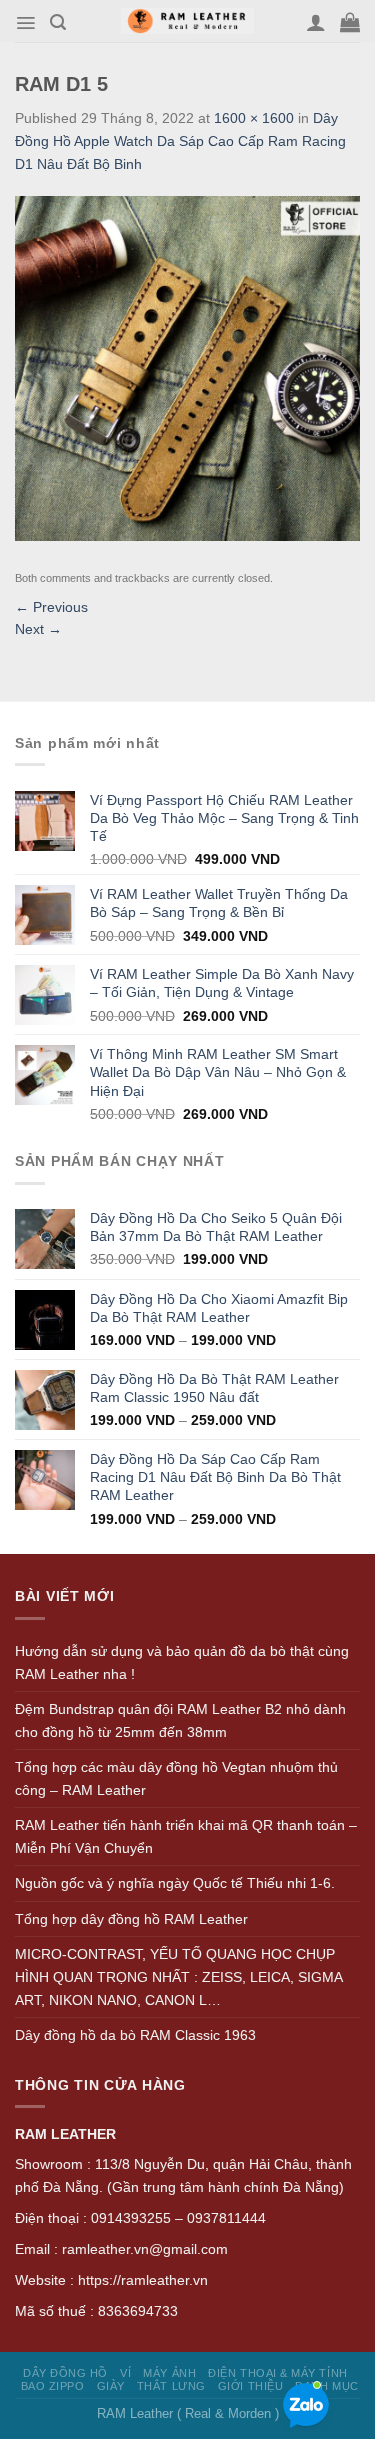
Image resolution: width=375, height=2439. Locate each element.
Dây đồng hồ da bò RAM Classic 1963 (135, 2035)
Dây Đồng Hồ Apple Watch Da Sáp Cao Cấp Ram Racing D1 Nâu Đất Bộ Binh (180, 140)
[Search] (58, 22)
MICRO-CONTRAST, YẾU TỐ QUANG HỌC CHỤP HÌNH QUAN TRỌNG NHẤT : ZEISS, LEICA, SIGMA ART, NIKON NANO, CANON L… (178, 1976)
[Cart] (350, 22)
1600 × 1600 (254, 118)
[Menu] (25, 23)
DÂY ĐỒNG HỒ (65, 2373)
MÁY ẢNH (169, 2373)
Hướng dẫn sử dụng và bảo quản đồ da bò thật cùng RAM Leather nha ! (182, 1662)
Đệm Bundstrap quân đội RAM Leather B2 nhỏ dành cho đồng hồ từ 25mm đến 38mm (180, 1720)
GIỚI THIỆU (250, 2386)
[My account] (316, 22)
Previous (51, 607)
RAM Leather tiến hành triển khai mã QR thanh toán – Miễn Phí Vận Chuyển (186, 1836)
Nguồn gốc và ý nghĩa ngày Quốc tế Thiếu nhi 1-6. (175, 1883)
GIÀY (111, 2386)
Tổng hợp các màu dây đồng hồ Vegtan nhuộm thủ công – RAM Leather (176, 1778)
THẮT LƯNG (171, 2386)
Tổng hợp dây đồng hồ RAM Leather (131, 1919)
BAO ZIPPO (53, 2386)
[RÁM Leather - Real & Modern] (187, 21)
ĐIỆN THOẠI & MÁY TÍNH (277, 2373)
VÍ (125, 2373)
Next (38, 629)
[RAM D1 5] (187, 367)
